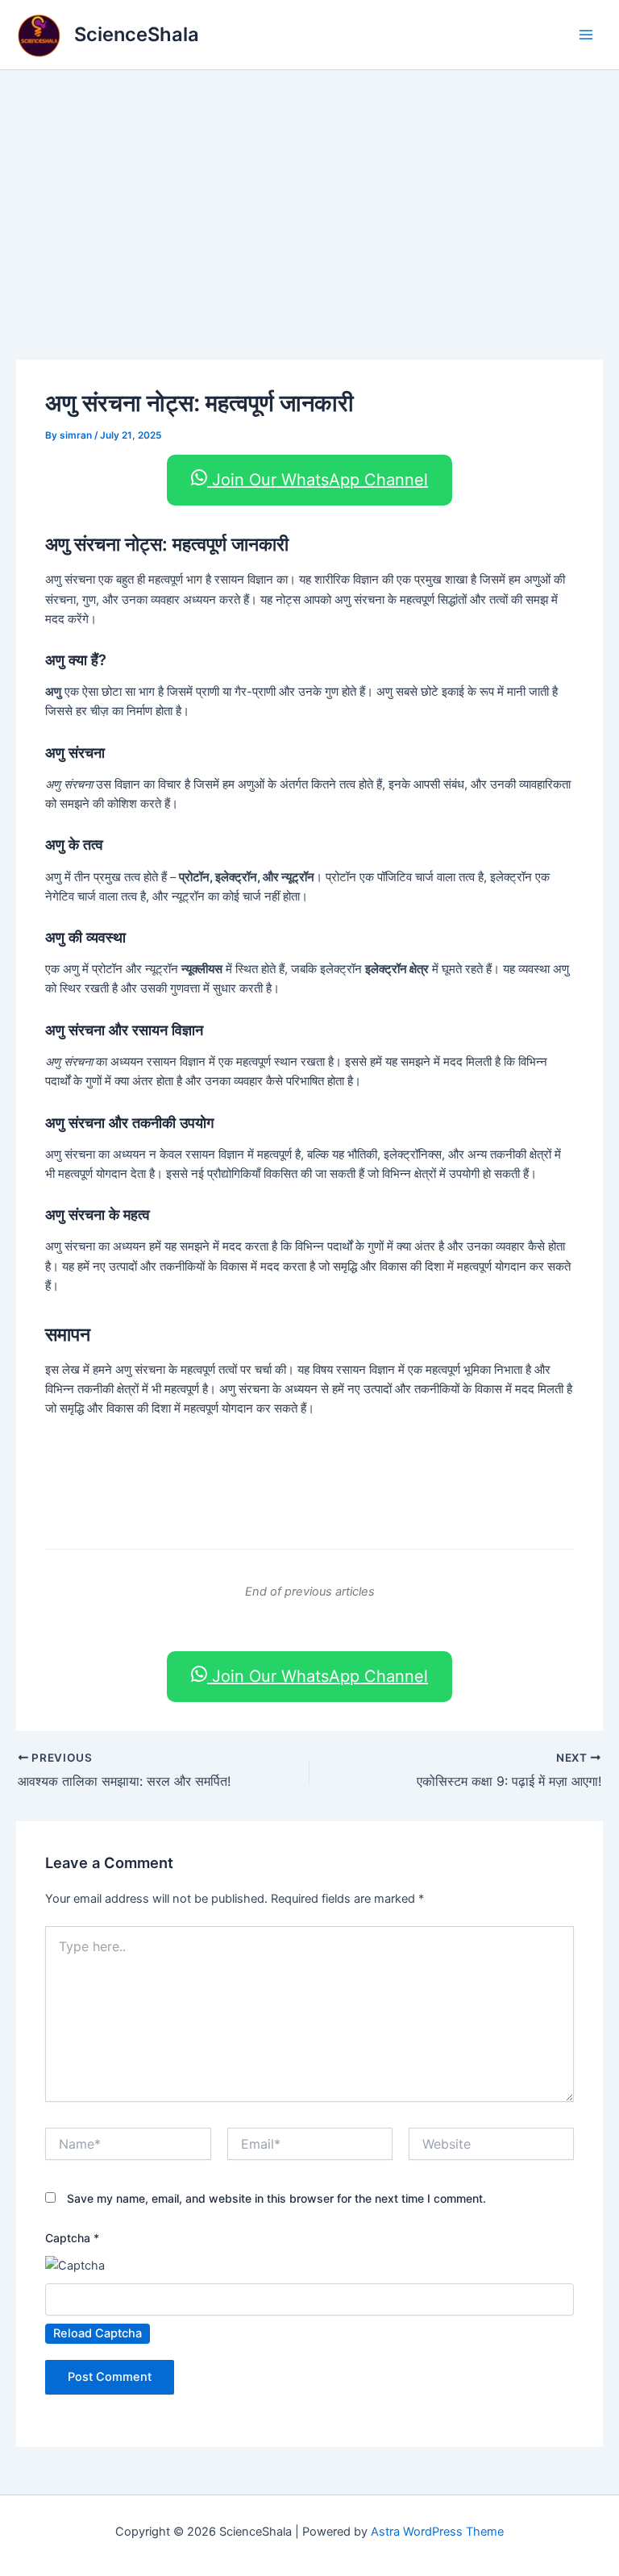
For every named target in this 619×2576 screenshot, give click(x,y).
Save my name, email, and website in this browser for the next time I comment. (276, 2198)
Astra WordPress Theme (437, 2532)
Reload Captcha (98, 2333)
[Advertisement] (309, 191)
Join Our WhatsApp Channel (318, 480)
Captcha (72, 2238)
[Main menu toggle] (586, 35)
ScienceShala (137, 34)
